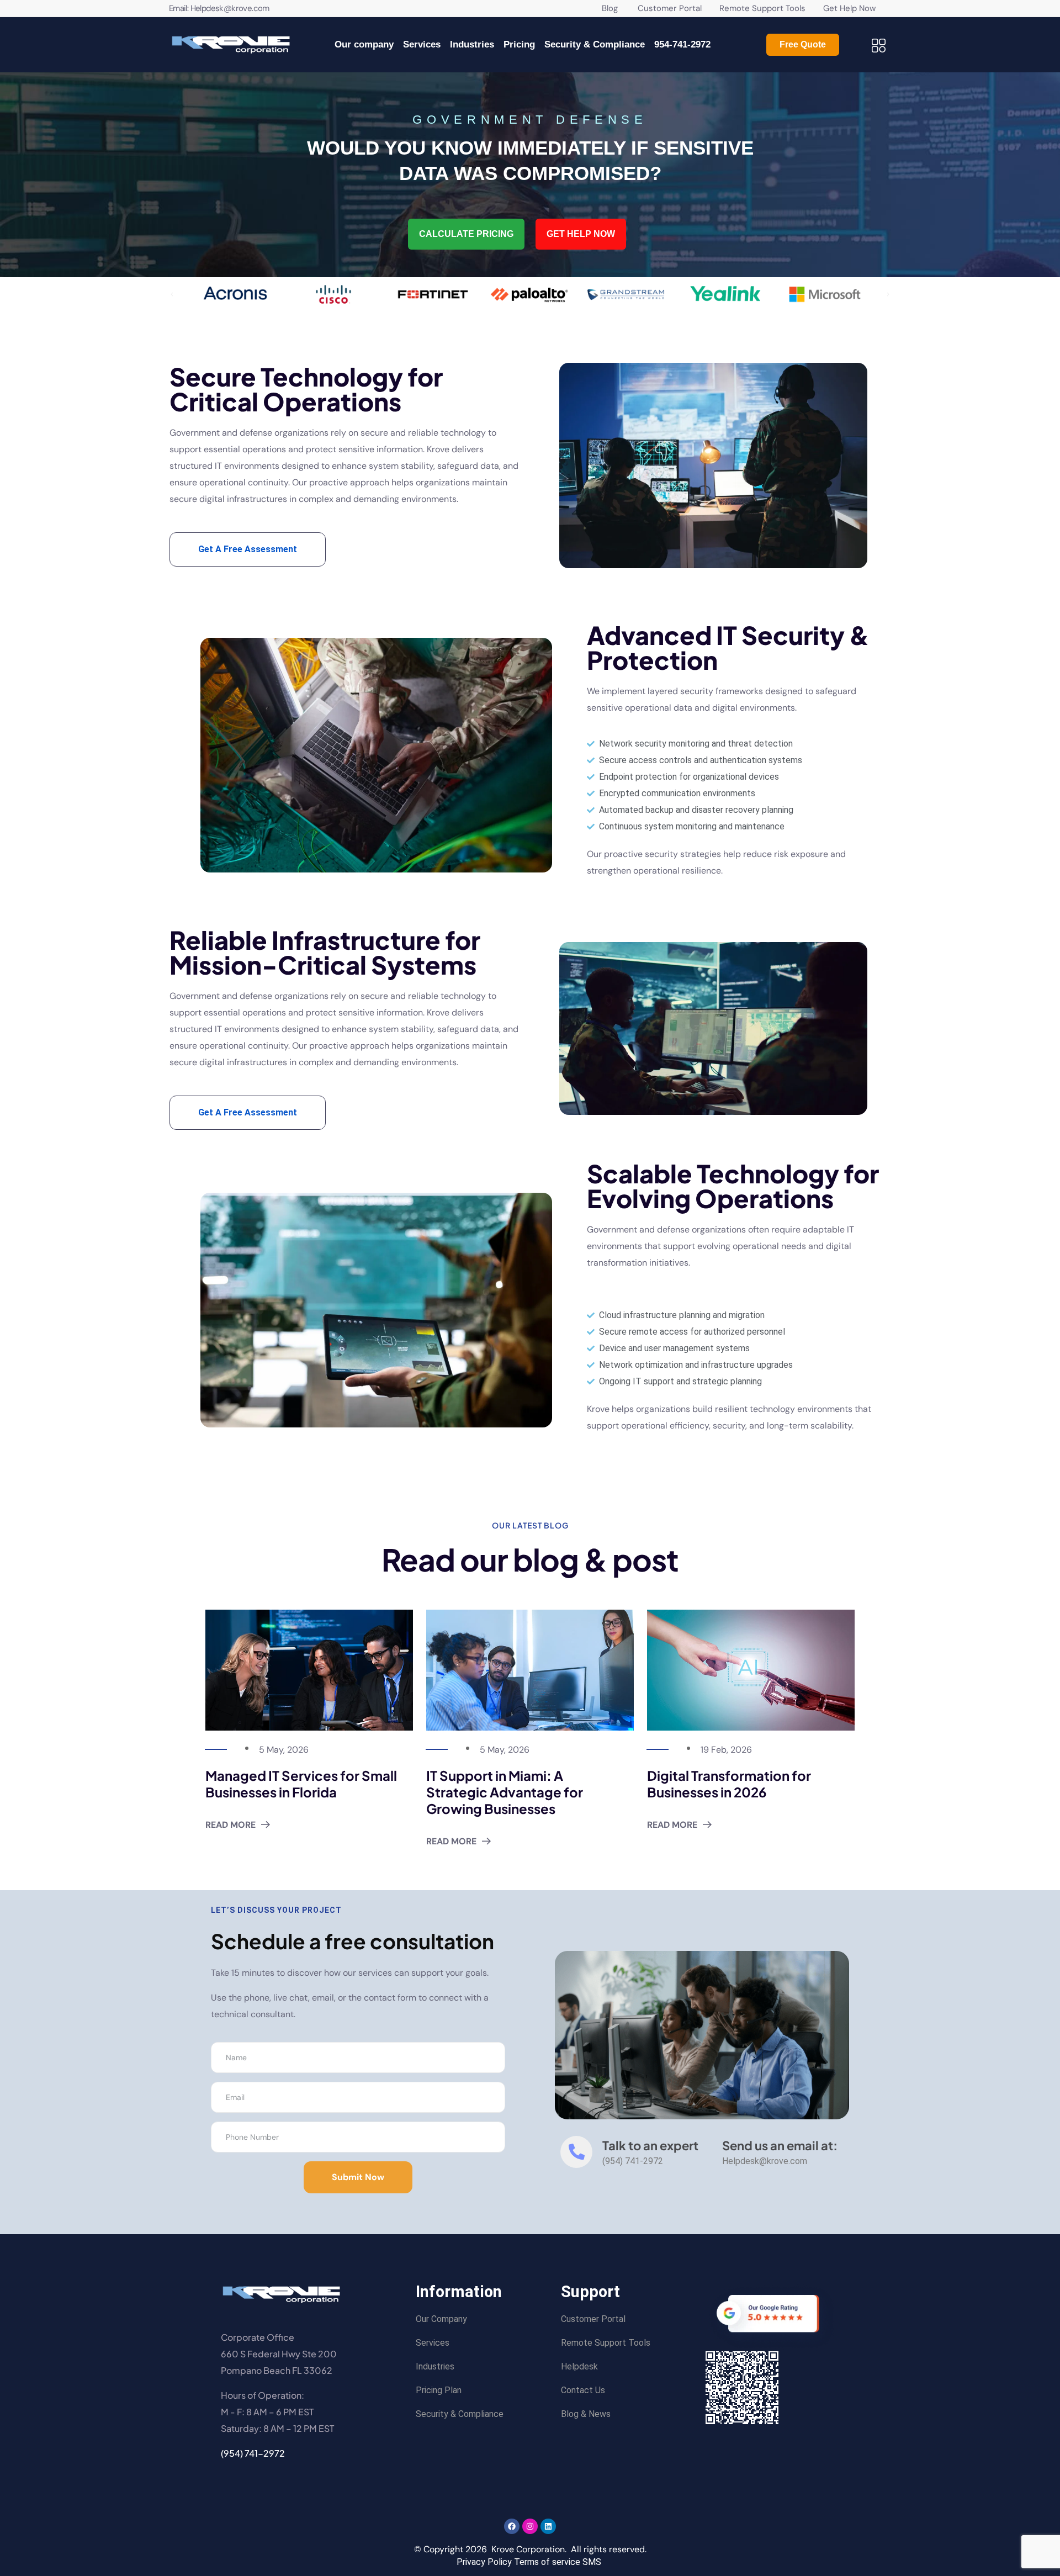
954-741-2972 (682, 44)
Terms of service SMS (558, 2562)
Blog (610, 8)
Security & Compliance (595, 44)
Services (422, 44)
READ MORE (230, 1825)
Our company (364, 44)
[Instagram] (530, 2526)
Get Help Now (849, 8)
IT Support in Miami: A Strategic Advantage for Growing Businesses (505, 1792)
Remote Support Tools (764, 8)
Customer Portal (661, 8)
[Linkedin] (548, 2526)
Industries (472, 44)
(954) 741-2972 (253, 2453)
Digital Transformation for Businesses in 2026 (729, 1784)
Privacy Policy (484, 2562)
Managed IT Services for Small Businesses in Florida (301, 1784)
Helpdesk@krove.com (230, 8)
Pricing (519, 44)
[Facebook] (512, 2526)
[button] (172, 294)
